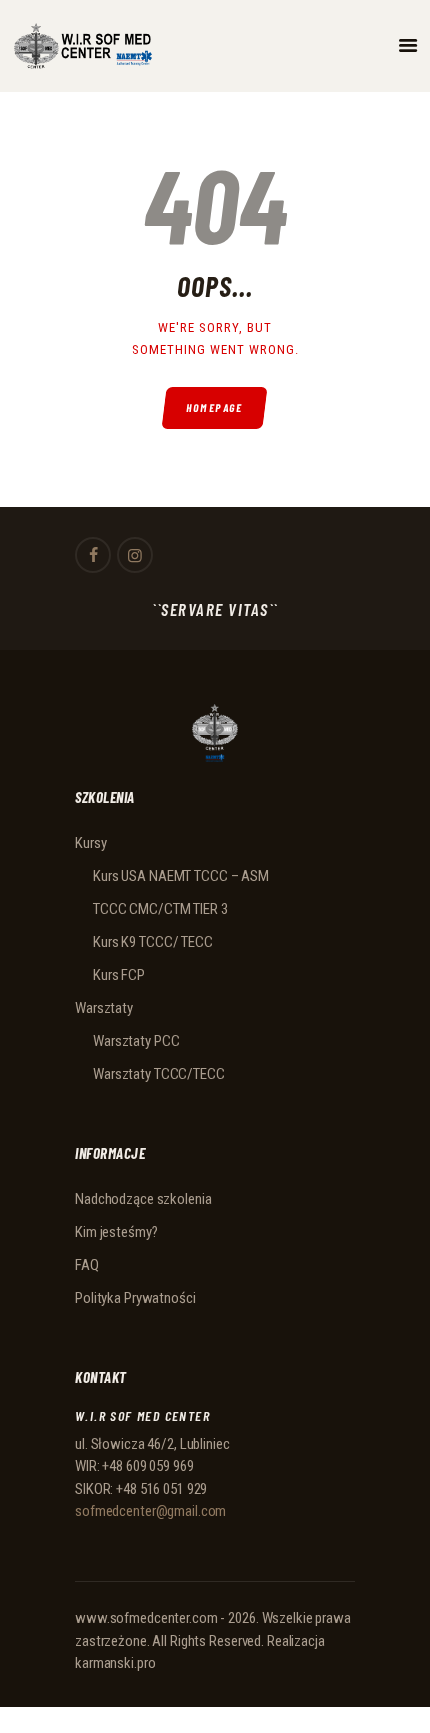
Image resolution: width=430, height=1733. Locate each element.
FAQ (87, 1265)
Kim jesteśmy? (116, 1232)
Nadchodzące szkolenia (143, 1199)
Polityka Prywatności (135, 1298)
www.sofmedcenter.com (146, 1618)
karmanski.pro (115, 1663)
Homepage (215, 407)
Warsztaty (104, 1008)
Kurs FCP (119, 975)
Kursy (90, 843)
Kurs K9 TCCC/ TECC (153, 942)
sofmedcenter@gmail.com (150, 1511)
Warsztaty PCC (136, 1041)
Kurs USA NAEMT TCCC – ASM (181, 876)
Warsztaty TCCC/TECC (159, 1074)
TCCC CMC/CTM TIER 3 (160, 909)
